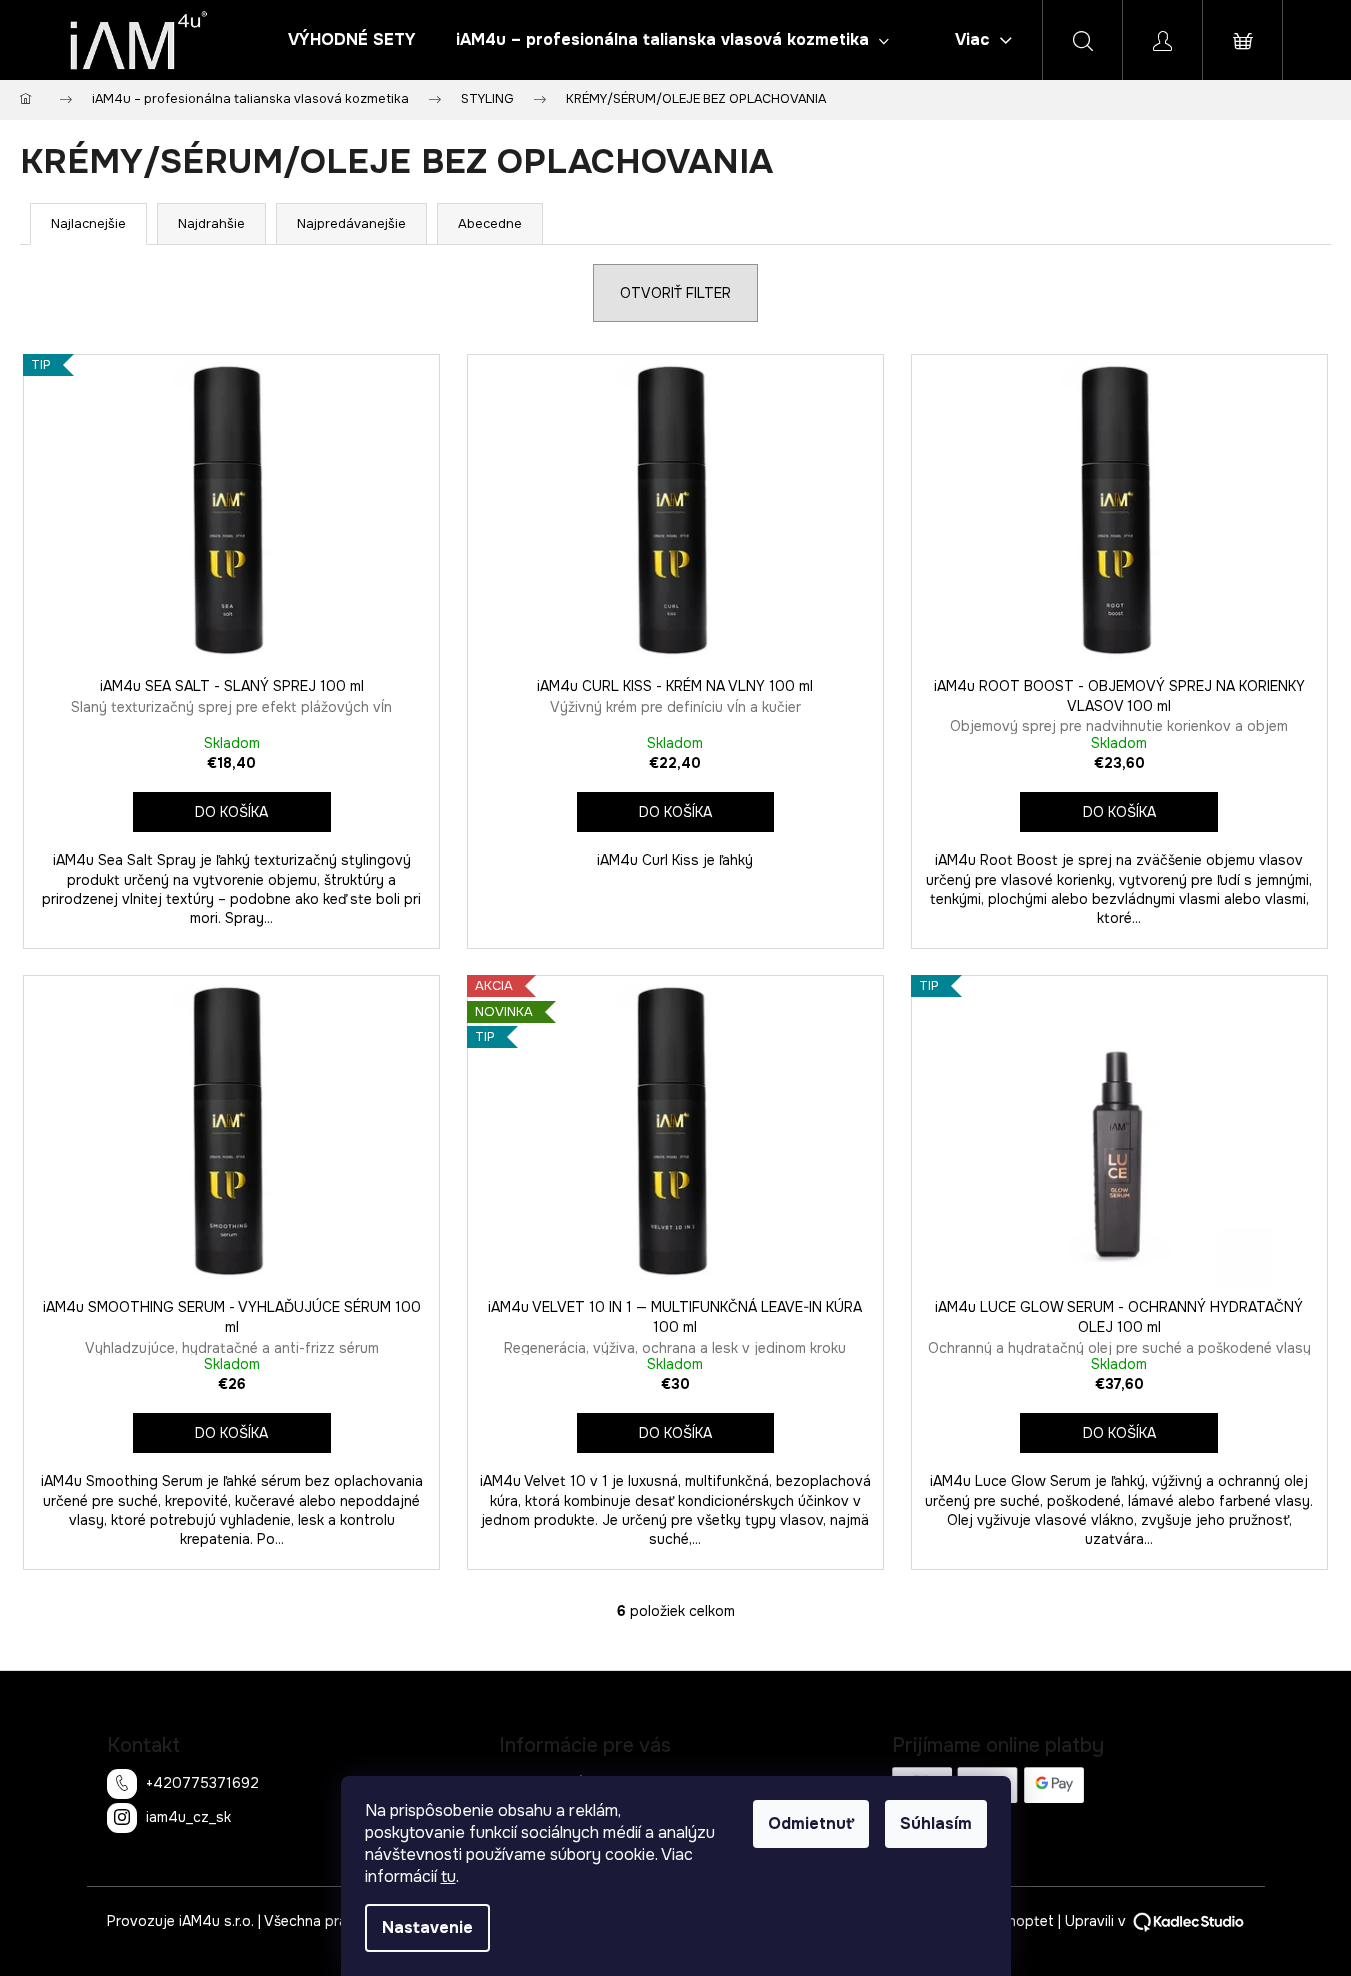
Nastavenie (427, 1927)
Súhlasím (936, 1823)
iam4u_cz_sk (188, 1816)
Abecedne (490, 223)
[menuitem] (352, 40)
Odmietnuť (811, 1823)
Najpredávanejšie (351, 223)
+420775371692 (202, 1782)
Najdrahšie (211, 223)
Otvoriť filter (675, 293)
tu (448, 1876)
